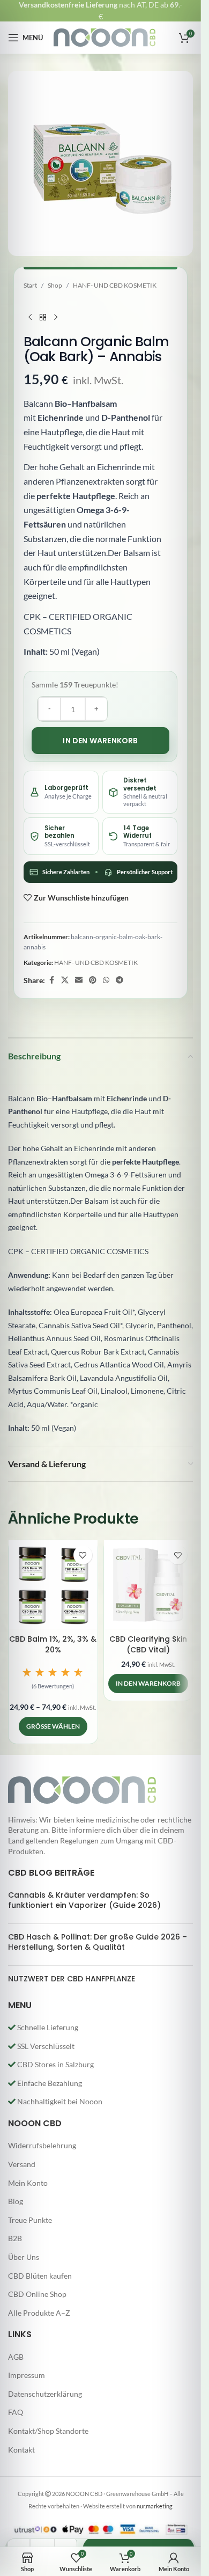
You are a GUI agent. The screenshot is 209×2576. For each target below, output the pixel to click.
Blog (16, 2201)
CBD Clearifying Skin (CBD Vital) (148, 1644)
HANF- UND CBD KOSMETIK (115, 285)
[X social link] (65, 980)
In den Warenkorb (100, 741)
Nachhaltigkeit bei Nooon (59, 2101)
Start (30, 285)
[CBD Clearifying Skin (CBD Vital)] (148, 1585)
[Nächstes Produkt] (56, 317)
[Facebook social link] (51, 980)
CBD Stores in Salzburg (55, 2064)
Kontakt (21, 2450)
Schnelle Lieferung (47, 2027)
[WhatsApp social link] (106, 980)
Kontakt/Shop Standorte (48, 2431)
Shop (55, 285)
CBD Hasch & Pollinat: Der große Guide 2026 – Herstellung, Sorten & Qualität (98, 1942)
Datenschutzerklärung (45, 2394)
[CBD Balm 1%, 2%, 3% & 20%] (53, 1585)
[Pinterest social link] (93, 980)
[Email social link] (79, 980)
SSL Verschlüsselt (45, 2046)
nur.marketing (155, 2506)
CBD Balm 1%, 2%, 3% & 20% (53, 1644)
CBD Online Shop (37, 2294)
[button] (53, 1680)
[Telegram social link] (120, 980)
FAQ (16, 2412)
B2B (15, 2238)
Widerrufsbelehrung (42, 2145)
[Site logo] (104, 37)
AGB (16, 2357)
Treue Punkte (30, 2220)
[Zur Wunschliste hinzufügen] (83, 1555)
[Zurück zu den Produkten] (43, 317)
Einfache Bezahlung (49, 2083)
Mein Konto (28, 2183)
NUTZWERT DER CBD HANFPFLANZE (72, 1979)
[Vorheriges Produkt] (30, 317)
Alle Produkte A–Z (39, 2313)
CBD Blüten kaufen (40, 2276)
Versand (22, 2164)
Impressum (27, 2375)
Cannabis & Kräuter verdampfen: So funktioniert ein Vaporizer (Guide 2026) (84, 1900)
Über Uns (24, 2257)
